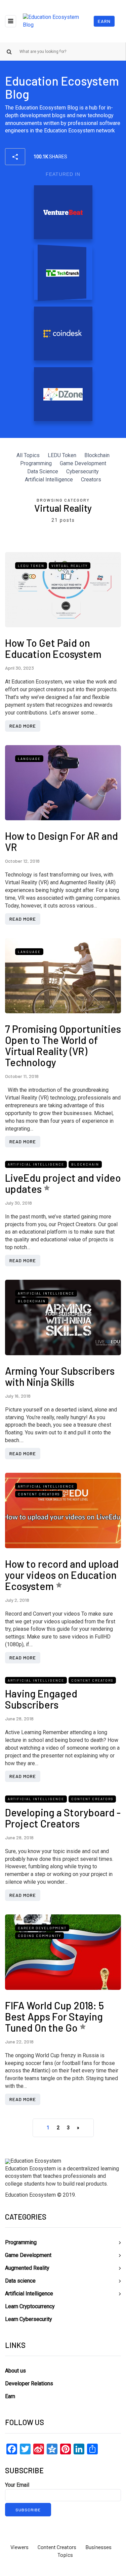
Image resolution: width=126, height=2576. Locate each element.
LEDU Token (62, 455)
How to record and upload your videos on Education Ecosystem (62, 1575)
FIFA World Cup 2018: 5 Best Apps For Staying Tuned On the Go (54, 2016)
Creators (91, 480)
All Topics (28, 455)
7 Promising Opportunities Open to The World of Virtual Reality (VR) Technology (63, 1045)
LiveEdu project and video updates (63, 1183)
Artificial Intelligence (49, 480)
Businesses (98, 2547)
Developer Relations (29, 2383)
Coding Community (39, 1936)
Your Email (17, 2485)
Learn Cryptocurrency (30, 2306)
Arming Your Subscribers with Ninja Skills (60, 1376)
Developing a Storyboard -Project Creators (63, 1818)
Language (29, 759)
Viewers (19, 2547)
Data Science (43, 471)
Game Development (83, 463)
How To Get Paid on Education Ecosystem (53, 648)
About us (15, 2371)
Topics (65, 2555)
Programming (36, 463)
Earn (104, 21)
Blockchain (97, 455)
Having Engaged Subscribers (41, 1699)
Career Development (42, 1928)
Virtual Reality (70, 566)
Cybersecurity (82, 471)
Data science (20, 2281)
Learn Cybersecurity (29, 2319)
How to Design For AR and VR (61, 841)
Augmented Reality (27, 2268)
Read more (23, 726)
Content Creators (39, 1494)
